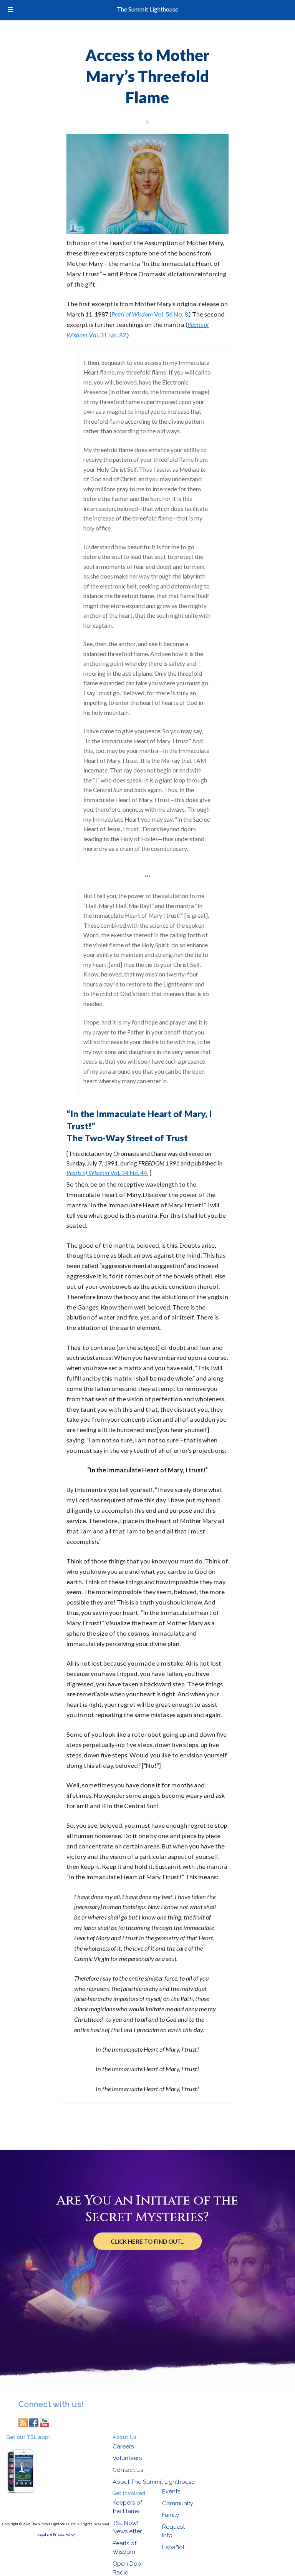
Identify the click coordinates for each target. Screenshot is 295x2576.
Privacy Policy (64, 2534)
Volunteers (127, 2458)
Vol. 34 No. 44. (107, 1173)
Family (171, 2515)
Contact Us (128, 2470)
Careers (123, 2447)
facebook (34, 2422)
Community (178, 2503)
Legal (42, 2534)
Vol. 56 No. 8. (150, 314)
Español (173, 2547)
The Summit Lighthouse (147, 9)
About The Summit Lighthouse (154, 2482)
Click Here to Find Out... (147, 2241)
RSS (23, 2422)
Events (171, 2491)
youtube (45, 2422)
